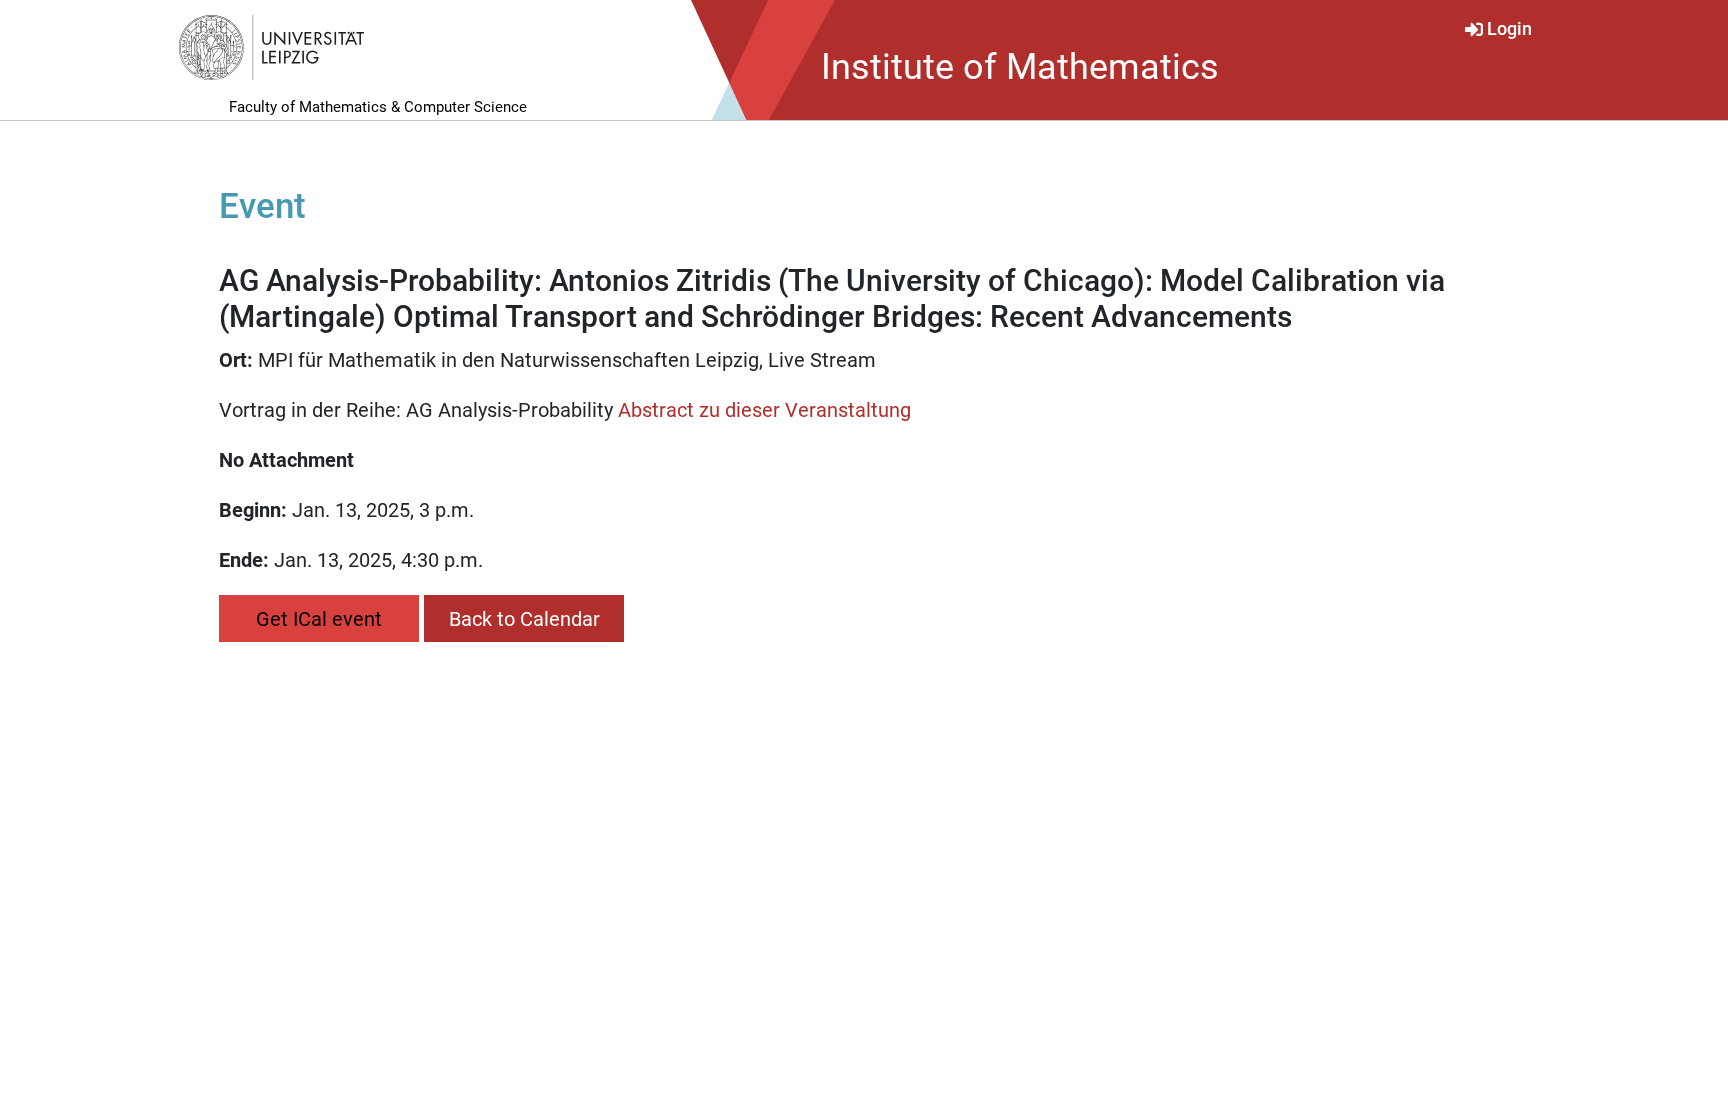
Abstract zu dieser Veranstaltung (764, 410)
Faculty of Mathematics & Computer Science (378, 107)
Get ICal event (319, 619)
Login (1509, 29)
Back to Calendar (524, 619)
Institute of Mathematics (1020, 67)
